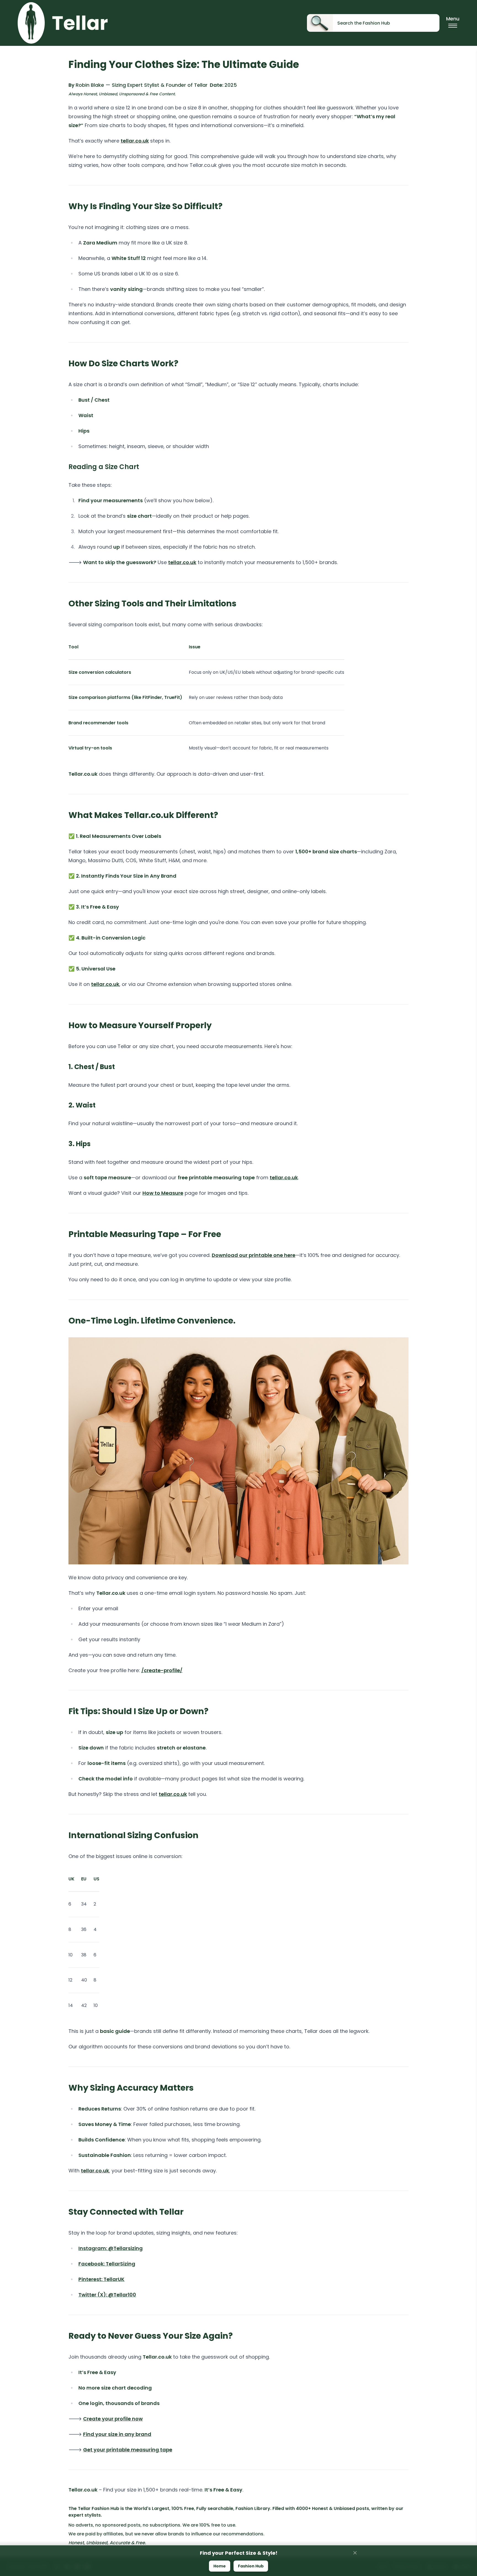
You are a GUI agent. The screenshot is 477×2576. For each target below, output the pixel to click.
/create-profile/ (162, 1670)
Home (220, 2566)
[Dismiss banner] (355, 2553)
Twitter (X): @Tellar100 (107, 2295)
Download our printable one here (254, 1255)
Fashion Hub (251, 2566)
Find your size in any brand (117, 2434)
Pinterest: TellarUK (101, 2279)
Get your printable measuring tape (128, 2450)
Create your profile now (113, 2419)
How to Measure (163, 1193)
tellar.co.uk (135, 141)
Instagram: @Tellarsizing (111, 2248)
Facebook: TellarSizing (107, 2264)
